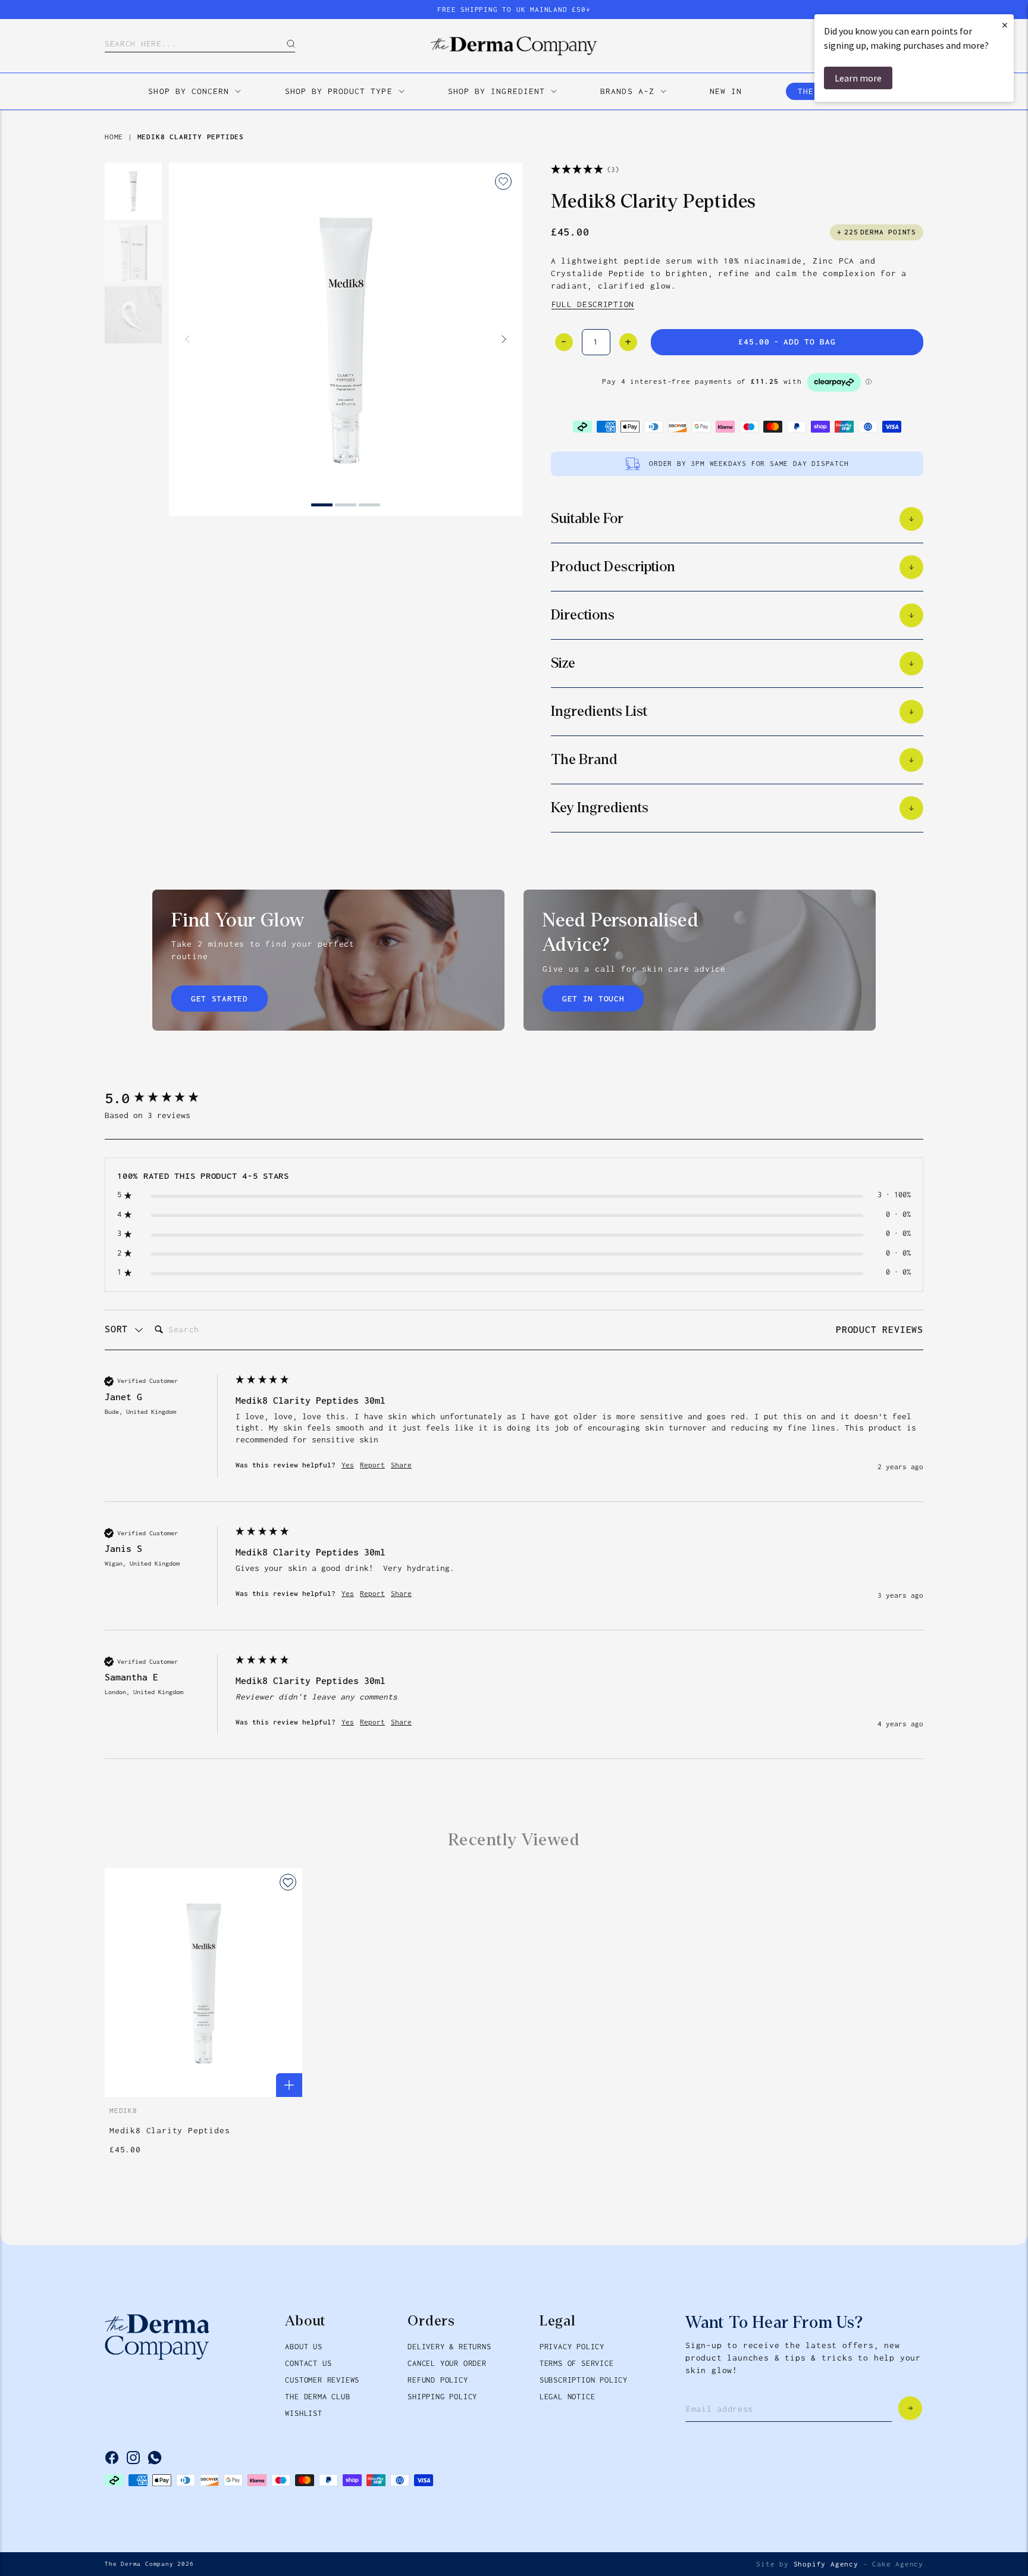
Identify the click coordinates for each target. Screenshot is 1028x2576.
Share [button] (401, 1465)
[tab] (880, 1331)
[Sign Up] (910, 2408)
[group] (167, 1098)
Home (114, 137)
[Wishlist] (503, 181)
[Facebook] (112, 2458)
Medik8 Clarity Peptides (191, 137)
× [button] (1005, 25)
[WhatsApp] (155, 2458)
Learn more (858, 78)
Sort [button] (119, 1329)
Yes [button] (348, 1465)
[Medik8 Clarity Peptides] (346, 339)
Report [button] (372, 1465)
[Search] (282, 44)
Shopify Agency (826, 2564)
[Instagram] (133, 2458)
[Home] (514, 46)
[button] (133, 386)
